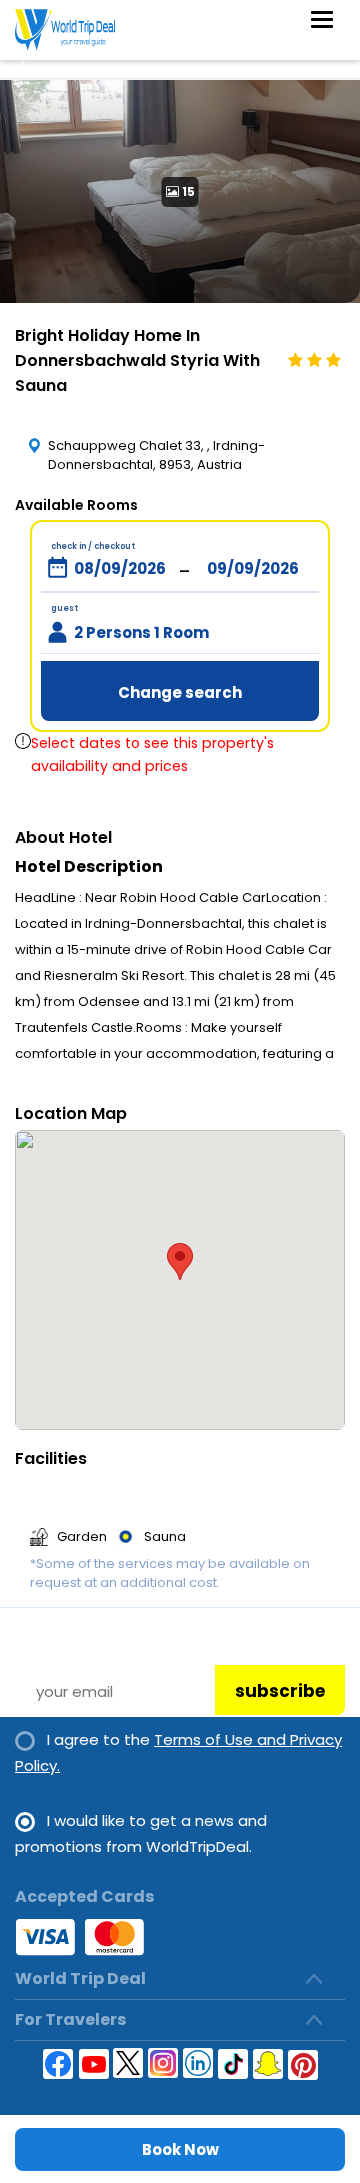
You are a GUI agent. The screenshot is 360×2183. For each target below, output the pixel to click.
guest (64, 608)
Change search (180, 692)
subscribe (280, 1691)
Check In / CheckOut (93, 546)
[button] (180, 1261)
